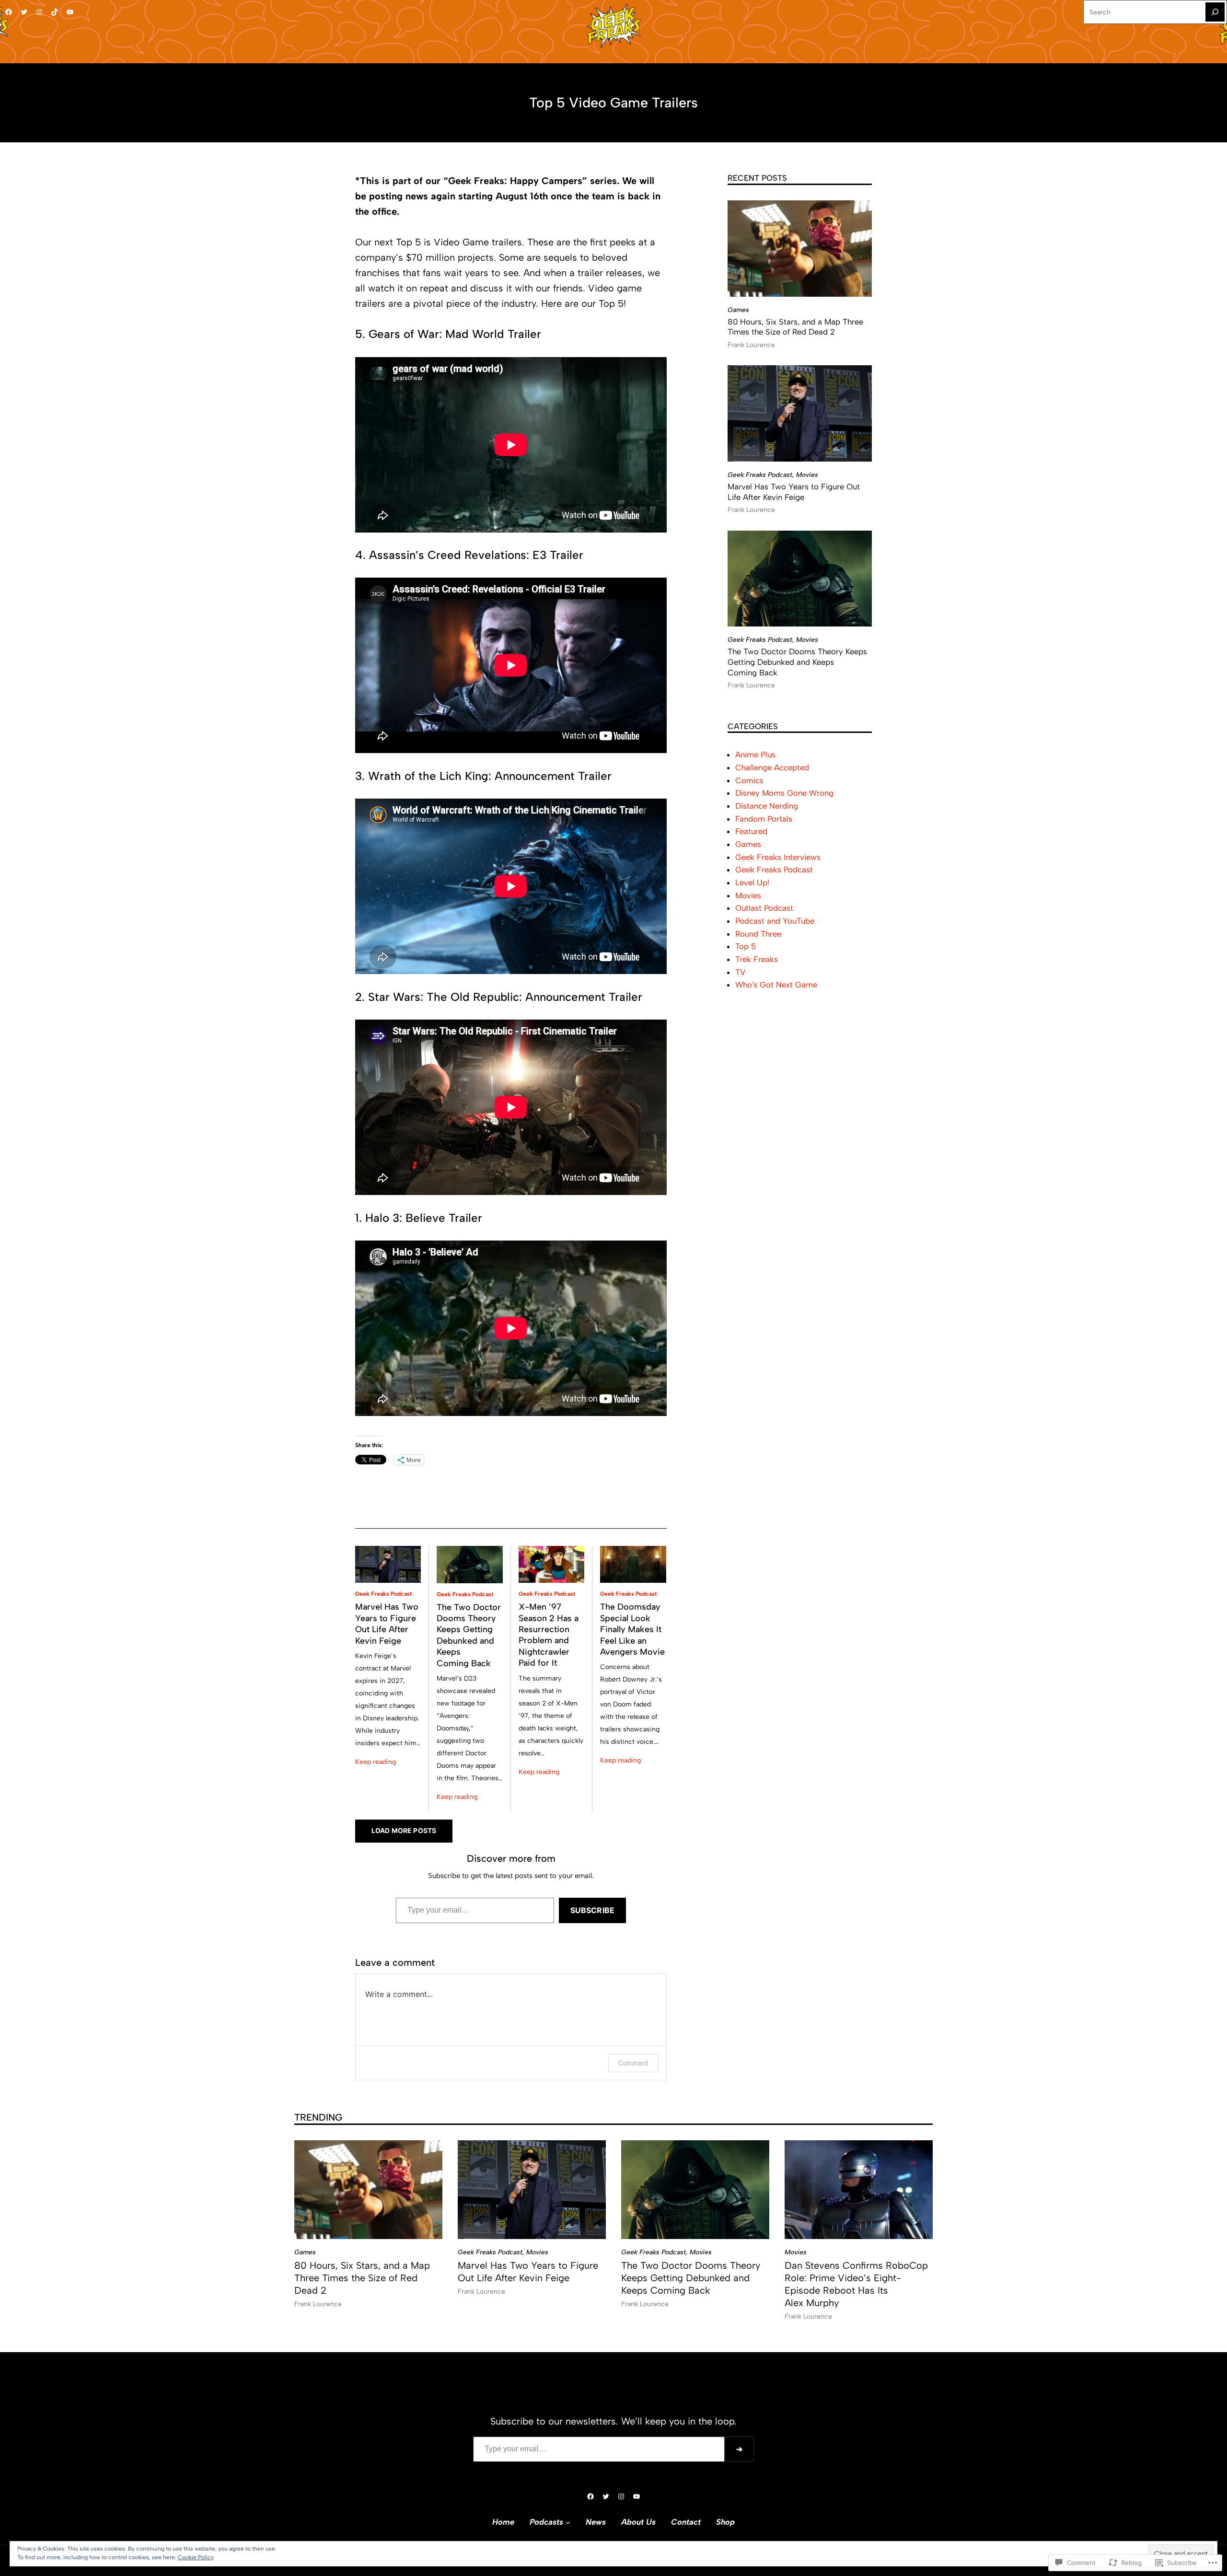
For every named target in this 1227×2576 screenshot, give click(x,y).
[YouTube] (70, 12)
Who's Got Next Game (776, 985)
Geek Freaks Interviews (778, 857)
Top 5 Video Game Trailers (613, 103)
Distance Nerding (767, 806)
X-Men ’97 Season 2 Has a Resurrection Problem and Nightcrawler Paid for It (549, 1635)
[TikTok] (55, 12)
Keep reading (376, 1762)
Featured (751, 831)
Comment (633, 2063)
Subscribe (592, 1910)
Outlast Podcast (764, 908)
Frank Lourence (751, 345)
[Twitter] (24, 12)
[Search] (1215, 12)
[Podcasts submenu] (568, 2522)
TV (740, 972)
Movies (807, 475)
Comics (749, 780)
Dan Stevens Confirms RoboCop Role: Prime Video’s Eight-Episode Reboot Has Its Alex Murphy (856, 2284)
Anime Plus (755, 754)
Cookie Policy (196, 2557)
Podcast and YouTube (775, 921)
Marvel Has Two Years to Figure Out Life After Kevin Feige (387, 1624)
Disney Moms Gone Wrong (784, 793)
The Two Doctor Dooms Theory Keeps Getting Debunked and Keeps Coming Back (469, 1635)
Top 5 (746, 946)
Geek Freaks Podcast (383, 1594)
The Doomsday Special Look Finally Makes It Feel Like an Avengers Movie (632, 1629)
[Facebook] (9, 12)
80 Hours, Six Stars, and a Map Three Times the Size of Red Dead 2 (795, 327)
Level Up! (752, 882)
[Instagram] (39, 12)
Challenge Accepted (772, 767)
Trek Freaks (757, 959)
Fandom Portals (764, 819)
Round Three (758, 934)
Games (738, 310)
